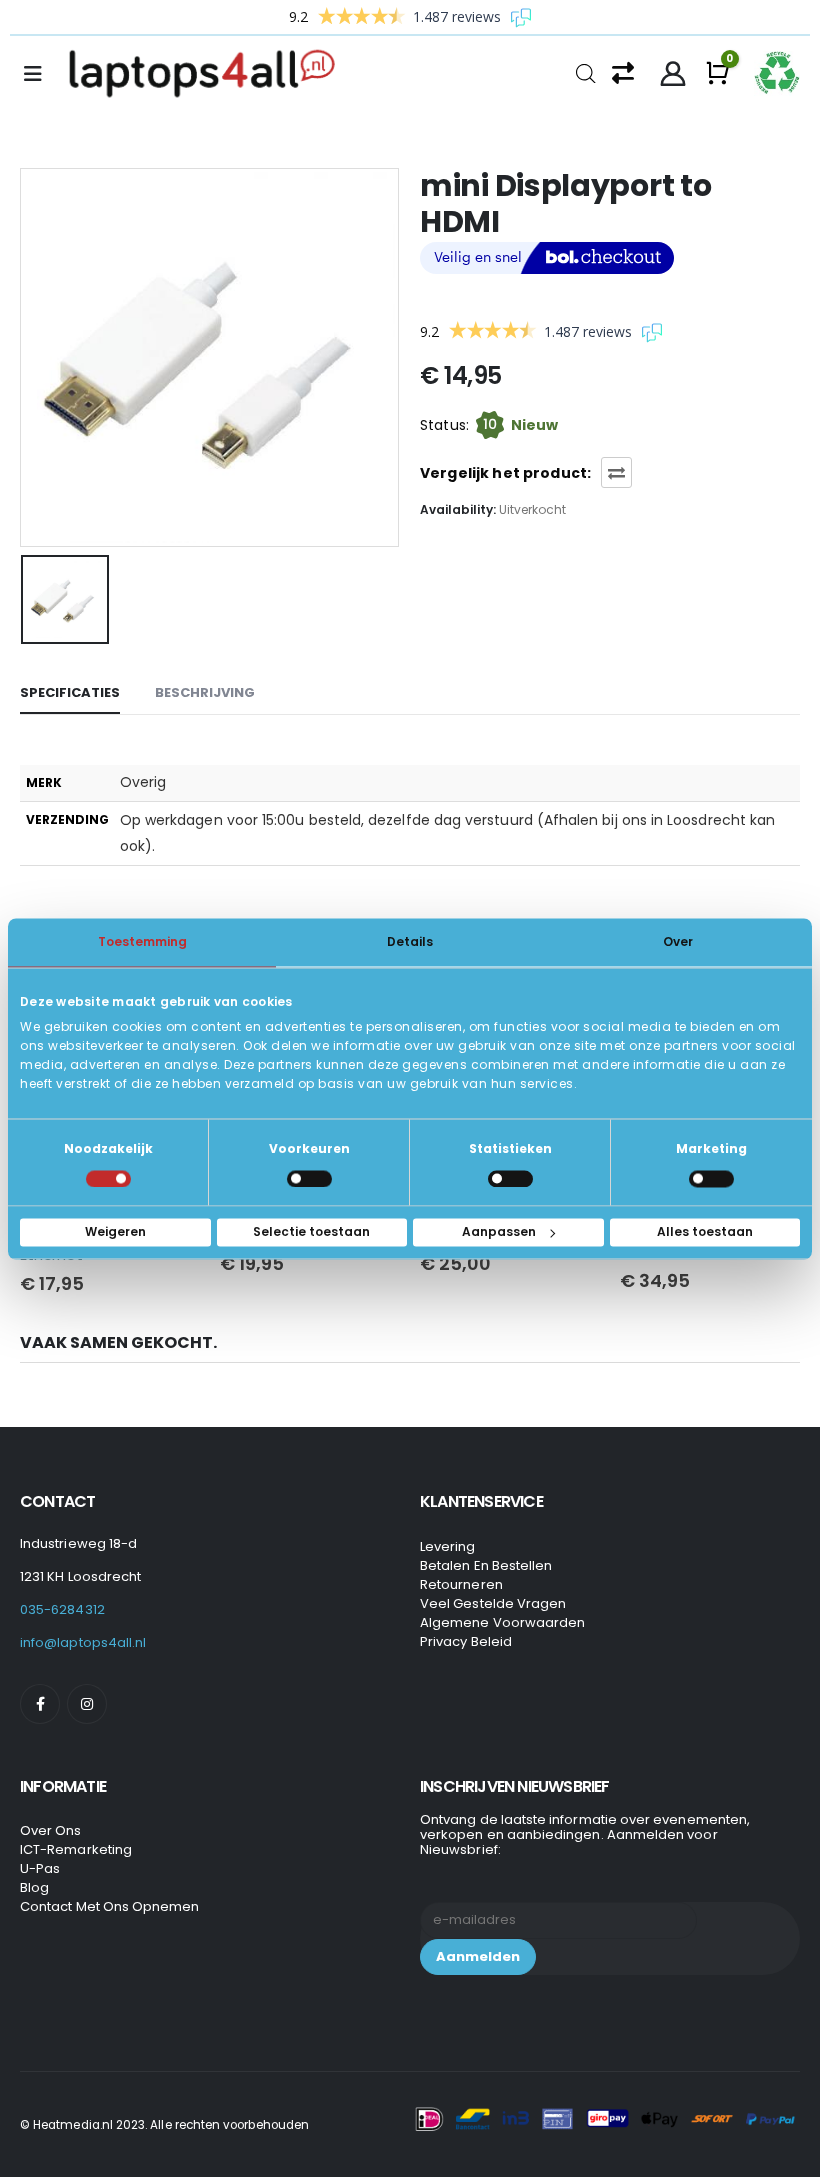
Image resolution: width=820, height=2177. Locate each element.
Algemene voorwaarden (502, 1622)
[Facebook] (40, 1704)
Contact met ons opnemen (110, 1906)
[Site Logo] (208, 74)
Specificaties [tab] (70, 692)
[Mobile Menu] (39, 74)
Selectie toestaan (311, 1231)
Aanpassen (499, 1231)
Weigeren (115, 1231)
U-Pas (40, 1868)
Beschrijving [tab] (205, 692)
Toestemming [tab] (142, 941)
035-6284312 (62, 1609)
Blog (34, 1887)
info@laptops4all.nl (83, 1642)
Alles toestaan (705, 1231)
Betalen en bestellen (486, 1565)
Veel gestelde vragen (493, 1603)
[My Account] (673, 74)
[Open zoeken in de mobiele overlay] (586, 71)
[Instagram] (87, 1704)
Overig (143, 782)
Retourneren (461, 1584)
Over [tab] (678, 941)
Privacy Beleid (466, 1641)
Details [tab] (410, 941)
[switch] (309, 1178)
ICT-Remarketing (76, 1849)
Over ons (51, 1830)
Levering (448, 1546)
